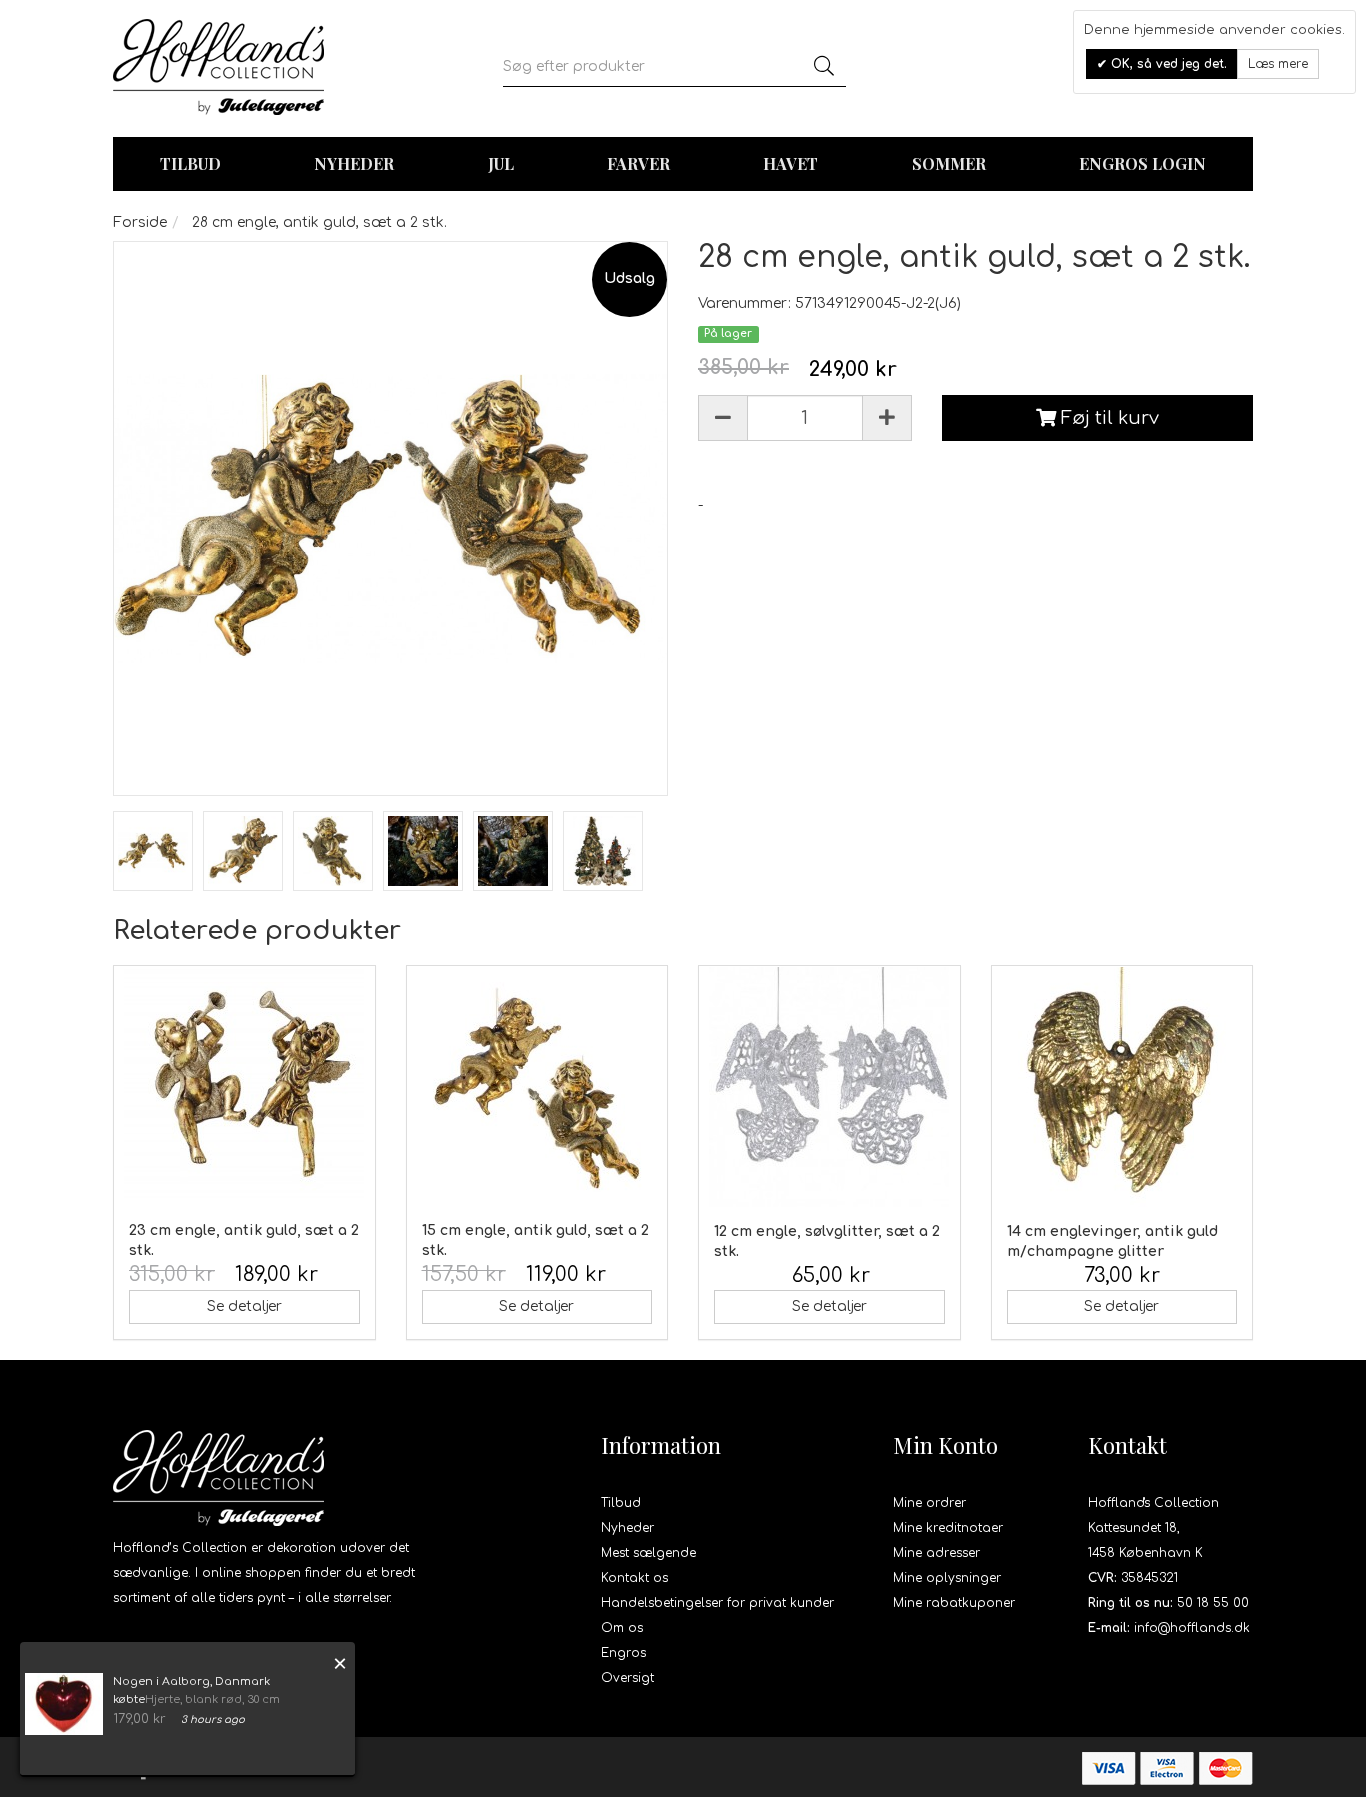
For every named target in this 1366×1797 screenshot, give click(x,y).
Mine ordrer (929, 1503)
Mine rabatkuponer (954, 1603)
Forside (140, 222)
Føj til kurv (1107, 418)
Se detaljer (244, 1306)
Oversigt (627, 1678)
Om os (622, 1628)
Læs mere (1278, 64)
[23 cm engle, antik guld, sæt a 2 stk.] (244, 1086)
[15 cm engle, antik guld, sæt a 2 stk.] (537, 1086)
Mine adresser (936, 1553)
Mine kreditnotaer (948, 1528)
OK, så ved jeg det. (1167, 64)
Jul (501, 163)
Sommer (949, 163)
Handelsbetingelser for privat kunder (717, 1603)
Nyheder (354, 163)
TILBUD (190, 163)
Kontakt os (634, 1578)
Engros (623, 1653)
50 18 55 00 (1213, 1603)
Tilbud (621, 1503)
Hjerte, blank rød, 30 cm (212, 1699)
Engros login (1142, 163)
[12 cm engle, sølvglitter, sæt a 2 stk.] (829, 1087)
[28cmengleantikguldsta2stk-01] (153, 851)
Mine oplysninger (947, 1578)
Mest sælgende (648, 1553)
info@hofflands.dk (1192, 1628)
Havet (790, 163)
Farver (638, 163)
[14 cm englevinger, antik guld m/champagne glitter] (1122, 1087)
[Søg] (824, 67)
